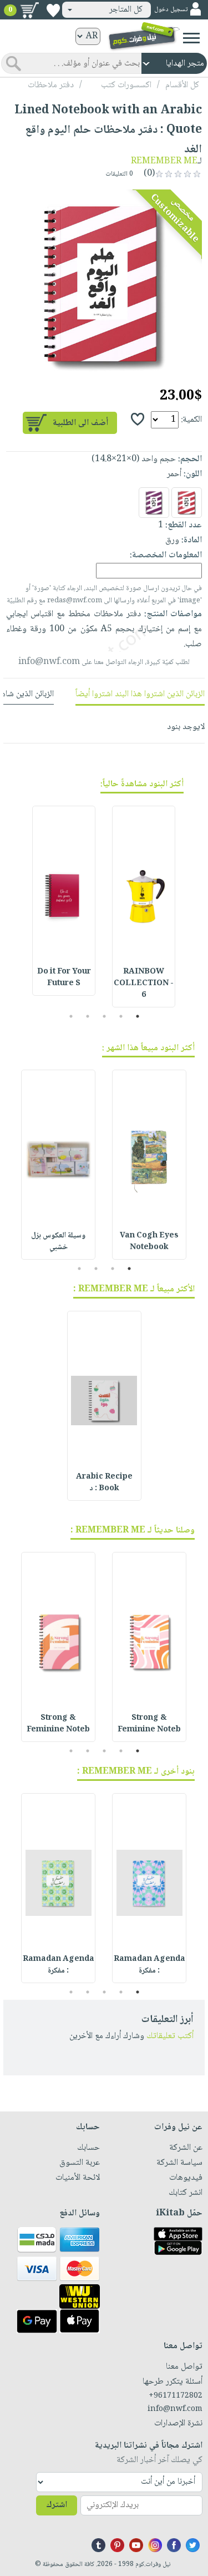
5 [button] (71, 1016)
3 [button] (104, 1016)
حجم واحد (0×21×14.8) (134, 459)
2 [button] (121, 1016)
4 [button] (87, 1016)
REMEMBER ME (164, 161)
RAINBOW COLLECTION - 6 (144, 984)
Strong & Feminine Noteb (149, 1724)
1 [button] (137, 1016)
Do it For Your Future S (64, 978)
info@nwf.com (49, 662)
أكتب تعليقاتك (170, 2036)
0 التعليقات (120, 174)
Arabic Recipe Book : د (104, 1483)
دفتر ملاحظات (51, 85)
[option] (104, 284)
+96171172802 (176, 2396)
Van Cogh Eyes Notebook (149, 1242)
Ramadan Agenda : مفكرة (149, 1965)
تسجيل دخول (171, 10)
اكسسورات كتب (126, 85)
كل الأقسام (182, 85)
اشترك (57, 2505)
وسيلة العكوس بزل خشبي (58, 1242)
